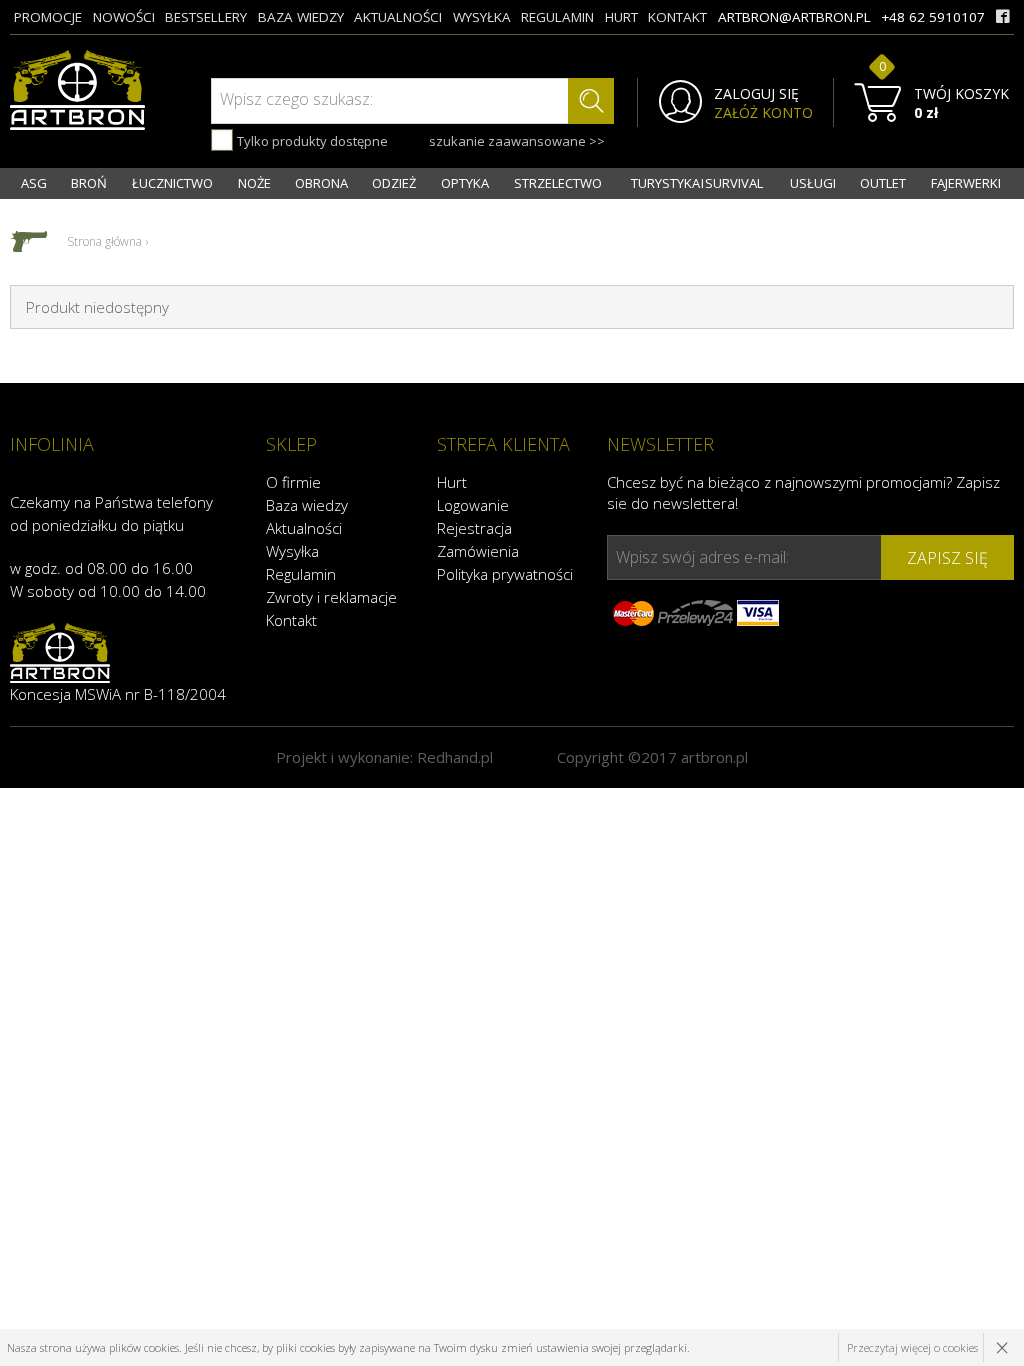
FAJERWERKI (966, 183)
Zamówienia (478, 551)
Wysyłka (292, 551)
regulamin (557, 17)
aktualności (398, 17)
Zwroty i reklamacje (331, 597)
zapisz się (947, 558)
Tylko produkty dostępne (311, 141)
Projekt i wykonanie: (384, 757)
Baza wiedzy (307, 505)
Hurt (452, 482)
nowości (124, 17)
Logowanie (473, 505)
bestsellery (206, 17)
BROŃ (89, 183)
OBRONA (321, 183)
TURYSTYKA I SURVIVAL (697, 183)
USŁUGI (813, 183)
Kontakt (291, 620)
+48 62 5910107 (933, 17)
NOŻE (254, 183)
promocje (48, 17)
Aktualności (304, 528)
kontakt (677, 17)
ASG (34, 183)
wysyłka (482, 17)
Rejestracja (474, 528)
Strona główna (104, 241)
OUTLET (883, 183)
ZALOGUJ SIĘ (756, 94)
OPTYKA (465, 183)
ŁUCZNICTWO (172, 183)
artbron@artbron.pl (794, 17)
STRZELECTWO (558, 183)
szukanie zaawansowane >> (517, 141)
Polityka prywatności (505, 574)
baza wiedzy (301, 17)
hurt (621, 17)
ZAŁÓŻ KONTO (763, 113)
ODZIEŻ (394, 183)
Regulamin (301, 574)
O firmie (293, 482)
